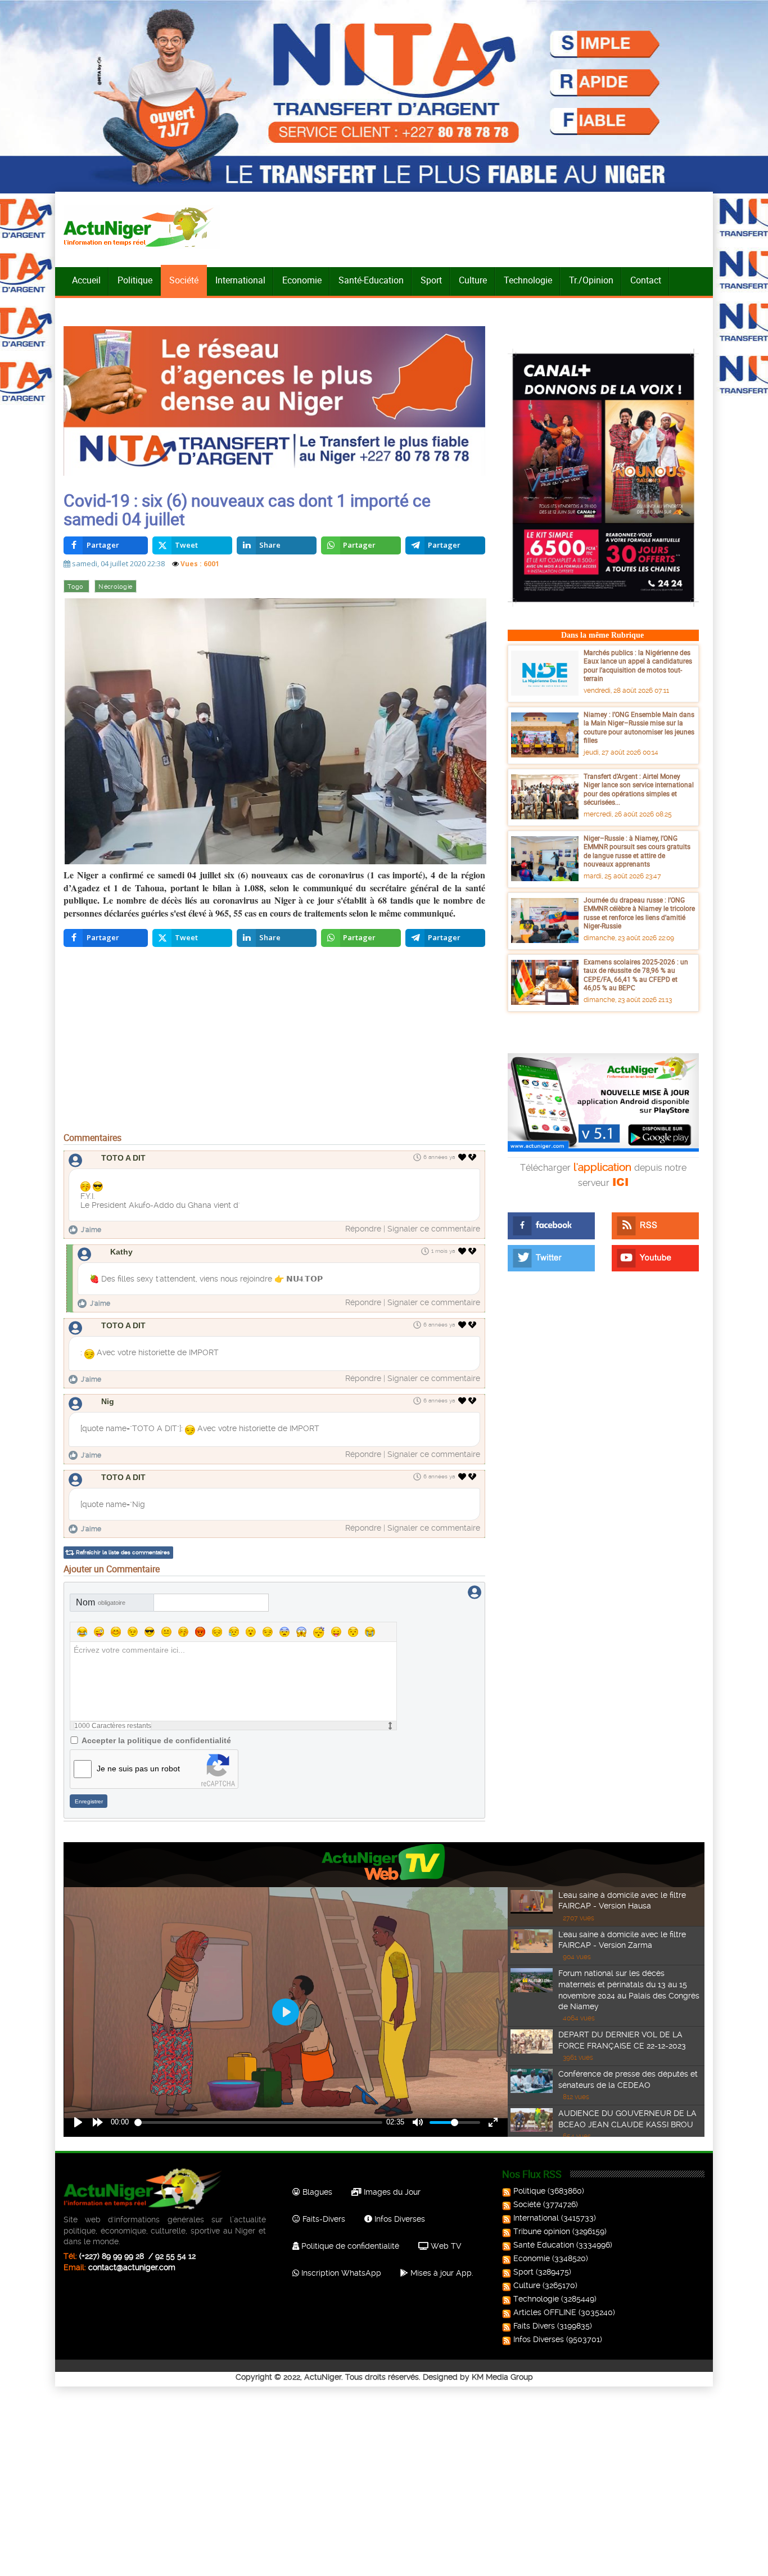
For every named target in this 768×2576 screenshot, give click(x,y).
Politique (135, 280)
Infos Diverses (399, 2219)
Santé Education (544, 2245)
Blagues (316, 2192)
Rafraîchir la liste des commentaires (123, 1552)
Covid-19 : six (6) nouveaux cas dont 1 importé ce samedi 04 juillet (247, 509)
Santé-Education (371, 280)
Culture (473, 280)
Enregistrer (89, 1801)
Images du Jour (391, 2192)
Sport (431, 280)
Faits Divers (534, 2326)
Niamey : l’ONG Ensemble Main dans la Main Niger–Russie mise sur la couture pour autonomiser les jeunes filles (639, 727)
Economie (302, 280)
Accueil (86, 280)
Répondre (363, 1229)
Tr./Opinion (591, 280)
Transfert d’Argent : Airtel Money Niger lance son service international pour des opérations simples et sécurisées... (639, 789)
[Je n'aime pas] (473, 1157)
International (240, 280)
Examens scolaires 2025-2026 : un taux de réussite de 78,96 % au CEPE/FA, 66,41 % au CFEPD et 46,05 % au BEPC (636, 975)
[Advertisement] (274, 1043)
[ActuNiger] (142, 227)
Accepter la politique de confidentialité (156, 1740)
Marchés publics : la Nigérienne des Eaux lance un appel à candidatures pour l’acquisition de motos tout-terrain (638, 666)
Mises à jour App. (441, 2273)
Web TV (445, 2246)
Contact (646, 280)
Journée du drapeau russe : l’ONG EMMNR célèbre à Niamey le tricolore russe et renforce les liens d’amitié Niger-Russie (639, 913)
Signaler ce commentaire (434, 1229)
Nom (101, 1602)
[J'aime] (462, 1157)
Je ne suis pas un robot (138, 1769)
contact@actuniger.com (132, 2267)
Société (184, 280)
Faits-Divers (323, 2219)
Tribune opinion (542, 2231)
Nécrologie (115, 587)
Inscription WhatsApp (340, 2273)
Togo (76, 587)
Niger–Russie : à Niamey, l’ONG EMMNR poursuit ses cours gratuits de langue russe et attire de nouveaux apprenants (637, 851)
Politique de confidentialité (349, 2246)
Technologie (528, 280)
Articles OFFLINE (545, 2312)
